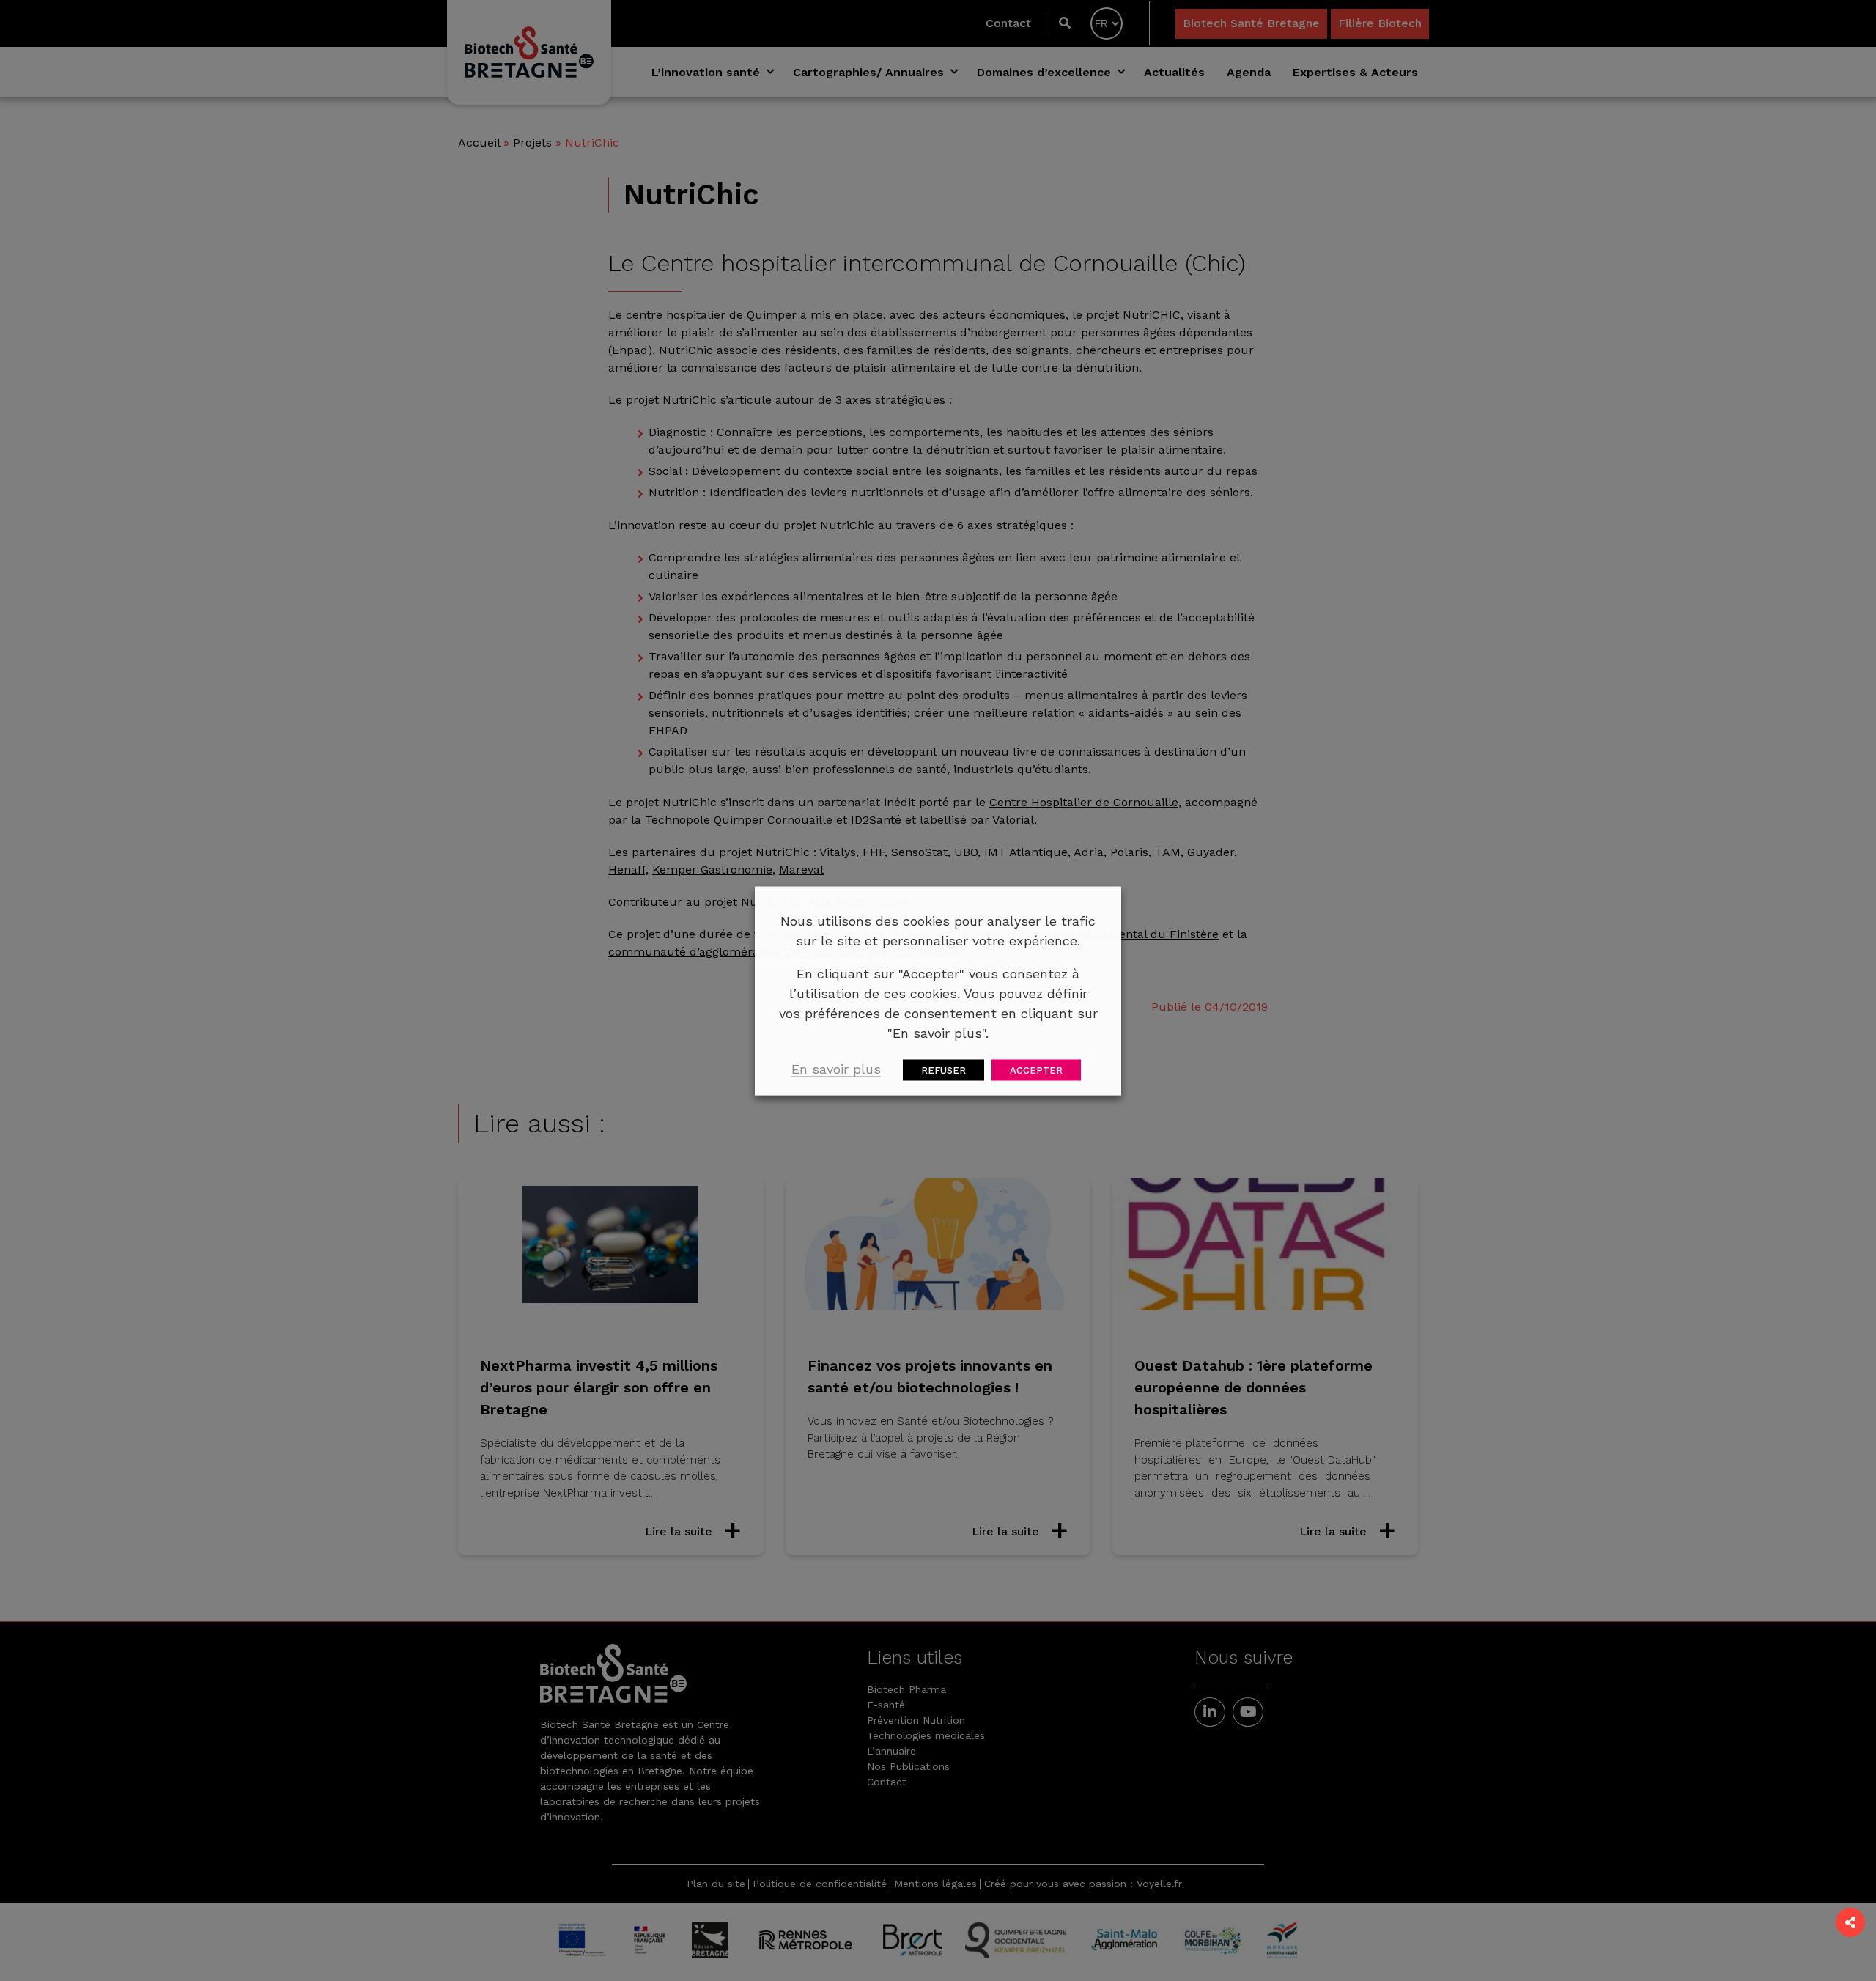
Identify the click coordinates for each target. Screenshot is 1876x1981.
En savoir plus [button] (836, 1068)
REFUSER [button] (943, 1070)
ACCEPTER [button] (1036, 1070)
